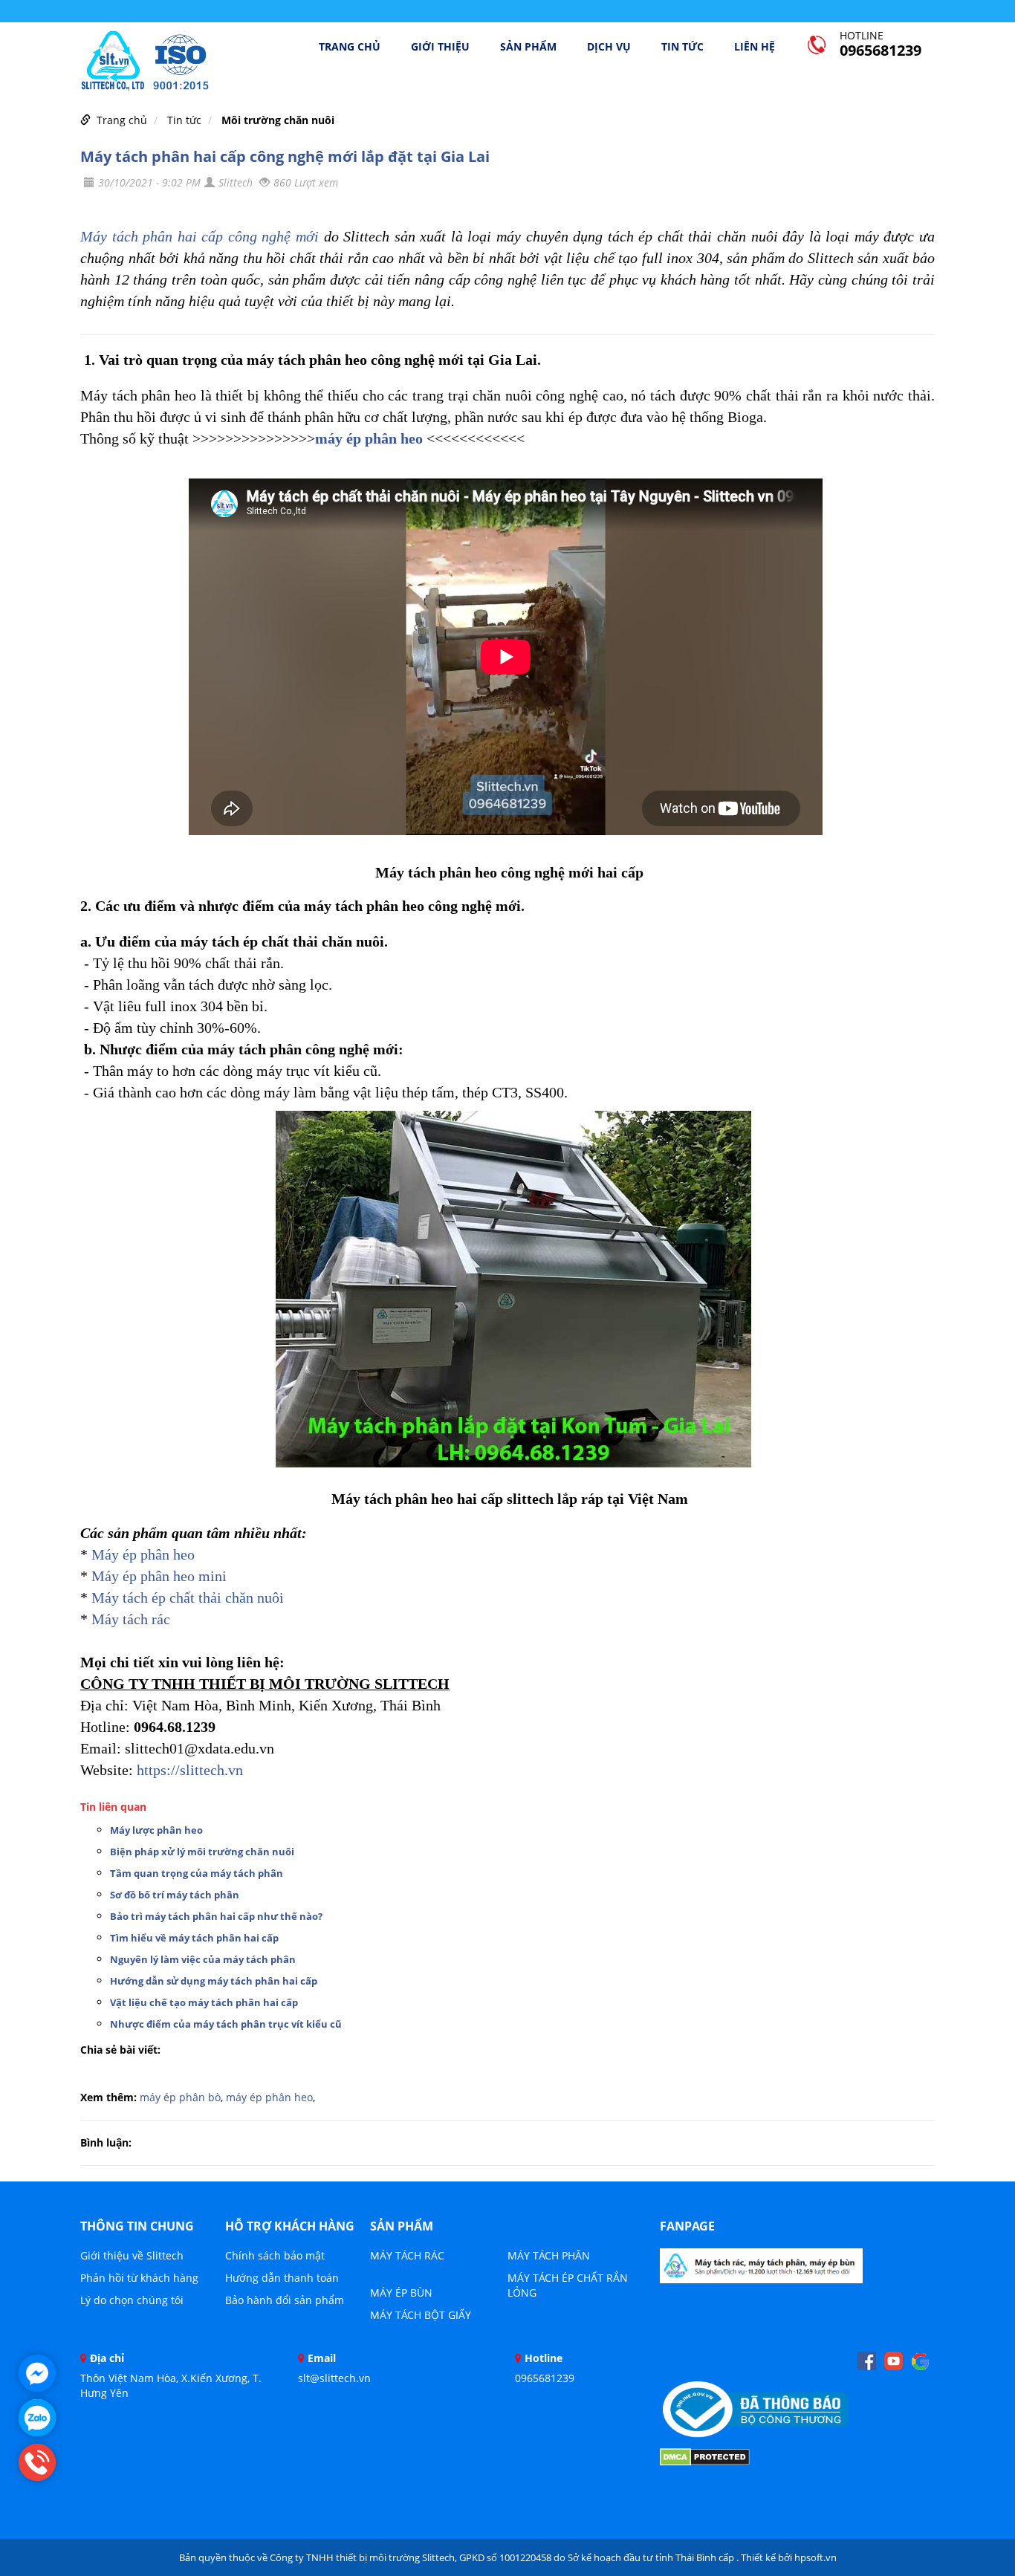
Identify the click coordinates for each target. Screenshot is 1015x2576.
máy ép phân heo (369, 438)
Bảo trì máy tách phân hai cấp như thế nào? (216, 1916)
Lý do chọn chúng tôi (132, 2300)
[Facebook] (761, 2270)
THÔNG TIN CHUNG (137, 2226)
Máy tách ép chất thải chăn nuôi (188, 1597)
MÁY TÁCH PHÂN (549, 2255)
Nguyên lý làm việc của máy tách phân (203, 1959)
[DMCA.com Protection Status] (705, 2456)
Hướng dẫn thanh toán (282, 2278)
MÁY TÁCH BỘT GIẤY (421, 2315)
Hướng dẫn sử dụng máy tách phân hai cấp (214, 1981)
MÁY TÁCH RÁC (407, 2255)
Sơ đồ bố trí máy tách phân (175, 1895)
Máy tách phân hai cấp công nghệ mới (200, 236)
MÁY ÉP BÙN (401, 2293)
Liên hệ (755, 47)
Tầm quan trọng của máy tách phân (197, 1873)
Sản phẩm (528, 47)
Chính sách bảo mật (275, 2255)
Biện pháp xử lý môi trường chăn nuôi (202, 1852)
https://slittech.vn (190, 1770)
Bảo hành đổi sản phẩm (285, 2300)
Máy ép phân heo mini (159, 1576)
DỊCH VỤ (609, 47)
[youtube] (894, 2361)
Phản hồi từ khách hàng (139, 2278)
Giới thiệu (440, 47)
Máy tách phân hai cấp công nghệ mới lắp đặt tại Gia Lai (285, 156)
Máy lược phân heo (156, 1830)
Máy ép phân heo (143, 1554)
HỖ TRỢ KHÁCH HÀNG (290, 2226)
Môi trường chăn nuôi (278, 120)
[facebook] (867, 2361)
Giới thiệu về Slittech (132, 2255)
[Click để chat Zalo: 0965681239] (37, 2418)
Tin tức (682, 47)
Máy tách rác (131, 1619)
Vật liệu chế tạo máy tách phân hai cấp (204, 2002)
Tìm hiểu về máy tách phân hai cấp (194, 1938)
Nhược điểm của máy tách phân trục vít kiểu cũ (226, 2024)
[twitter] (920, 2361)
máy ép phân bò (180, 2097)
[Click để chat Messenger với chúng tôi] (37, 2373)
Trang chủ (350, 47)
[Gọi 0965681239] (37, 2462)
